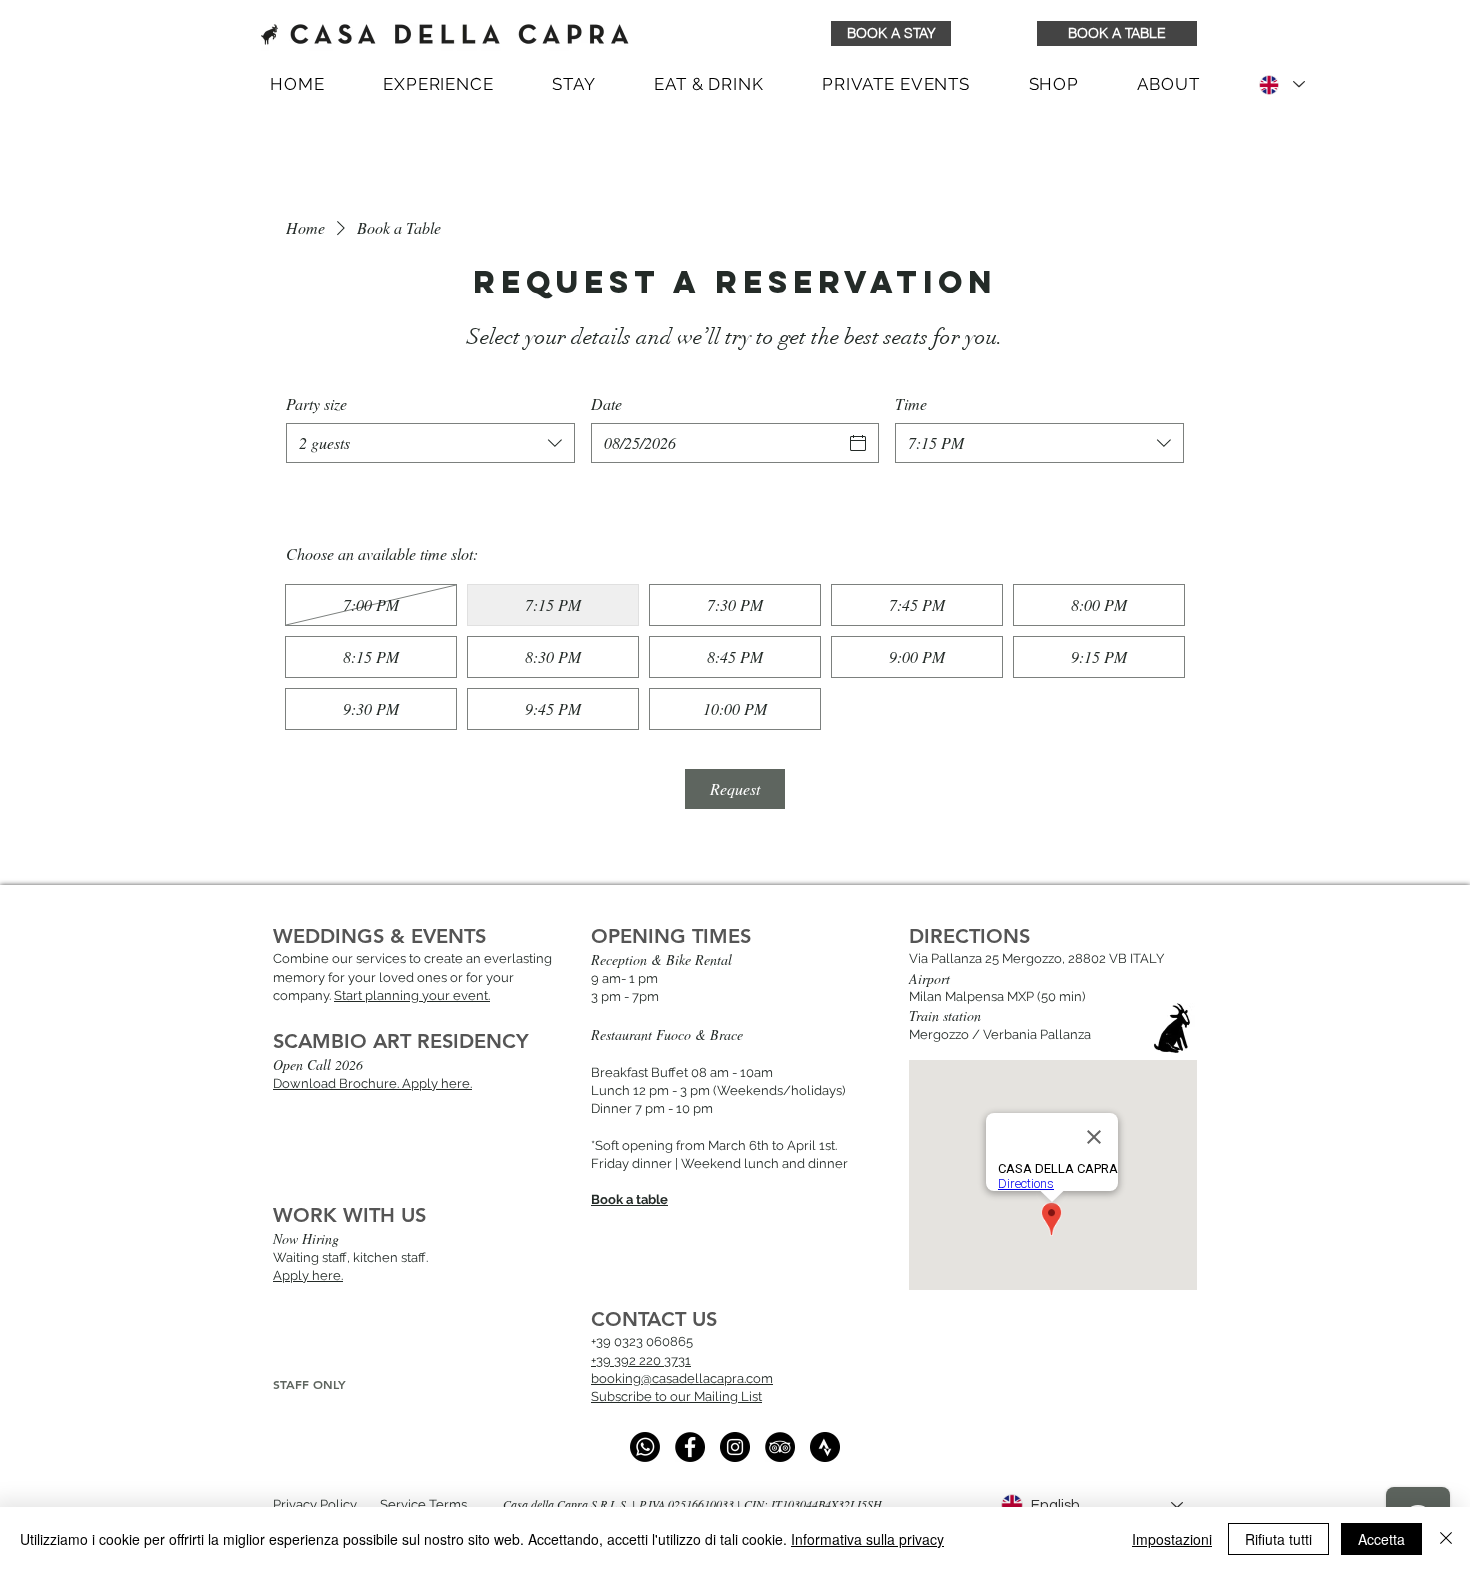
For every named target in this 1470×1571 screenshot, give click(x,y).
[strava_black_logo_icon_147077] (825, 1447)
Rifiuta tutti (1278, 1539)
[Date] (858, 443)
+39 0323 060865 (642, 1341)
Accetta (1381, 1539)
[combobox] (430, 443)
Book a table (629, 1199)
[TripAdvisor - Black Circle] (780, 1447)
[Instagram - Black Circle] (735, 1447)
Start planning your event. (412, 995)
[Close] (1446, 1539)
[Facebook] (690, 1447)
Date (606, 403)
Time (911, 403)
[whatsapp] (645, 1447)
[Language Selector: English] (1281, 84)
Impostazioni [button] (1172, 1539)
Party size (316, 403)
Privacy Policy (315, 1504)
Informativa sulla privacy (867, 1539)
